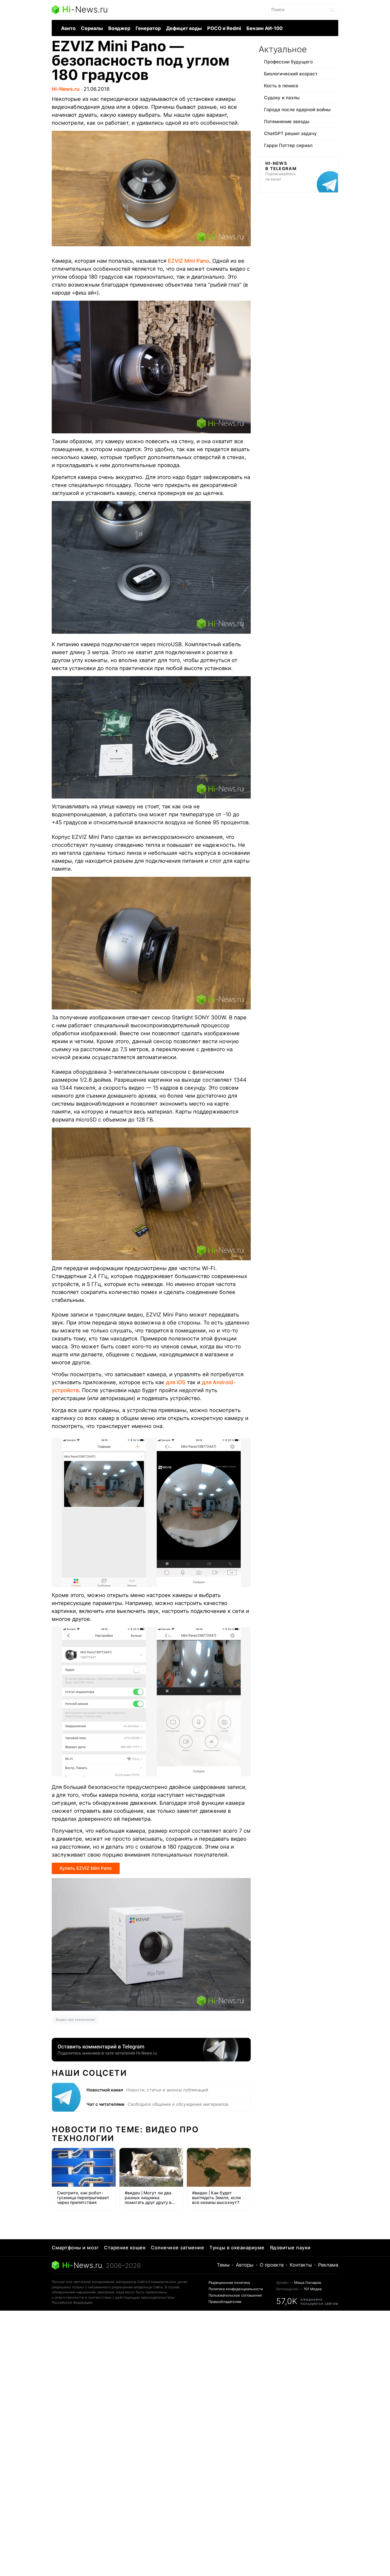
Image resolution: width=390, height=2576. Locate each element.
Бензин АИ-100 (265, 28)
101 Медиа (313, 2289)
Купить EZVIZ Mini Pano (86, 1868)
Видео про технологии (75, 2020)
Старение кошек (125, 2248)
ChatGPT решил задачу (290, 133)
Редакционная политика (229, 2282)
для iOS (176, 1382)
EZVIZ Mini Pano (188, 261)
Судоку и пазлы (282, 98)
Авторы (245, 2265)
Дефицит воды (184, 28)
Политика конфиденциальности (236, 2289)
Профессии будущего (288, 62)
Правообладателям (225, 2302)
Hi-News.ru (66, 89)
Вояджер (119, 28)
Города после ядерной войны (297, 110)
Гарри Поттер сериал (288, 145)
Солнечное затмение (177, 2248)
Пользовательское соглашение (235, 2295)
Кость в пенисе (281, 86)
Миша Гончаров (308, 2282)
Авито (68, 28)
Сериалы (92, 28)
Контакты (301, 2265)
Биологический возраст (291, 74)
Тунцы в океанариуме (237, 2248)
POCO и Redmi (224, 28)
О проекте (272, 2265)
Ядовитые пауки (290, 2248)
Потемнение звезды (287, 122)
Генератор (148, 28)
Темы (223, 2265)
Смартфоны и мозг (75, 2248)
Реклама (328, 2265)
